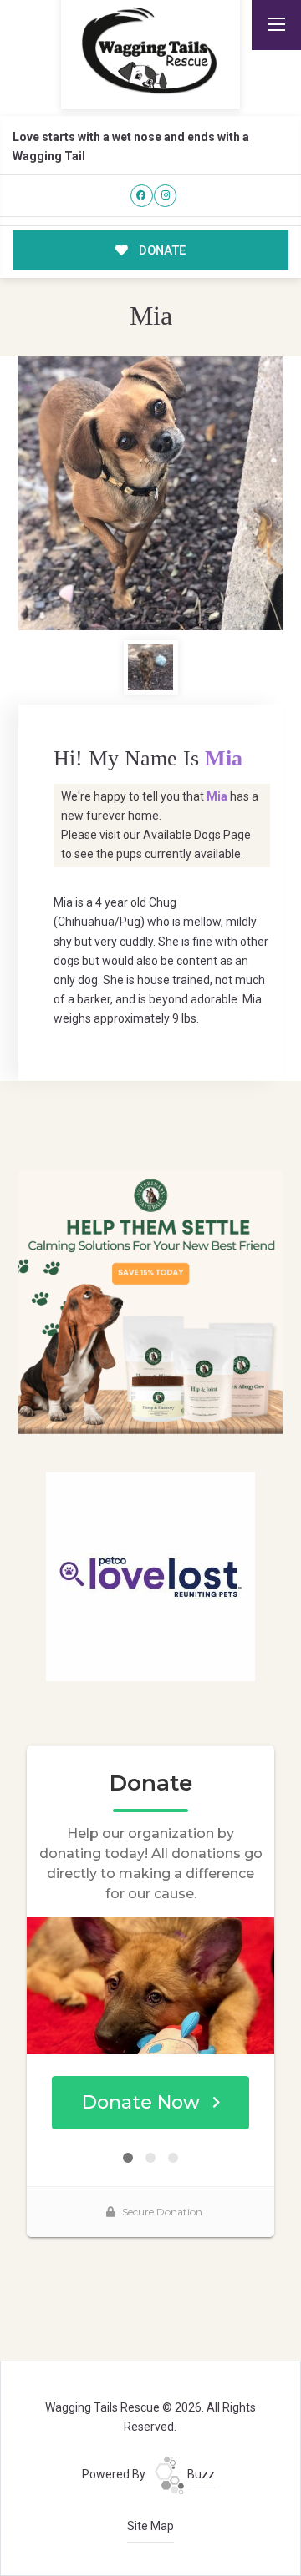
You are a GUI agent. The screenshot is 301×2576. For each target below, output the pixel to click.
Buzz (200, 2474)
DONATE (161, 250)
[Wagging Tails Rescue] (150, 51)
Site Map (150, 2526)
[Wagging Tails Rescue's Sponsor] (150, 1301)
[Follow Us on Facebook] (142, 196)
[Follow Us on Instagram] (165, 196)
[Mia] (150, 494)
